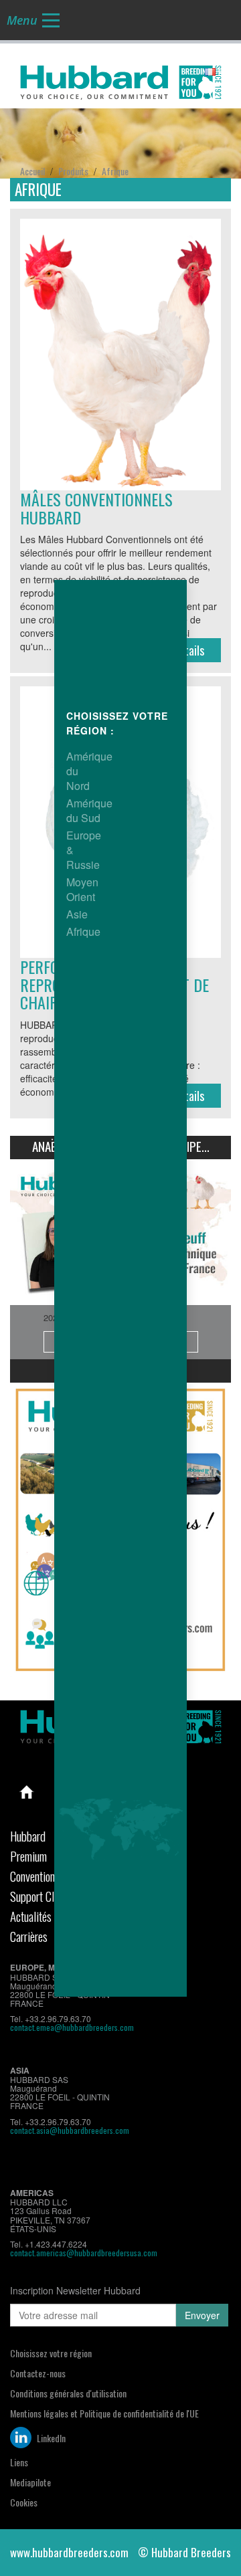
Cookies (24, 2502)
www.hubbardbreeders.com (69, 2552)
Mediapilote (30, 2482)
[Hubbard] (120, 80)
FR (222, 72)
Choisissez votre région (51, 2353)
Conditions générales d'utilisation (68, 2393)
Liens (19, 2462)
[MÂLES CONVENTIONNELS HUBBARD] (120, 355)
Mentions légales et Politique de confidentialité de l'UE (104, 2413)
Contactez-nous (38, 2373)
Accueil (27, 1792)
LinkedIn (50, 2438)
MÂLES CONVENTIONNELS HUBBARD (96, 508)
